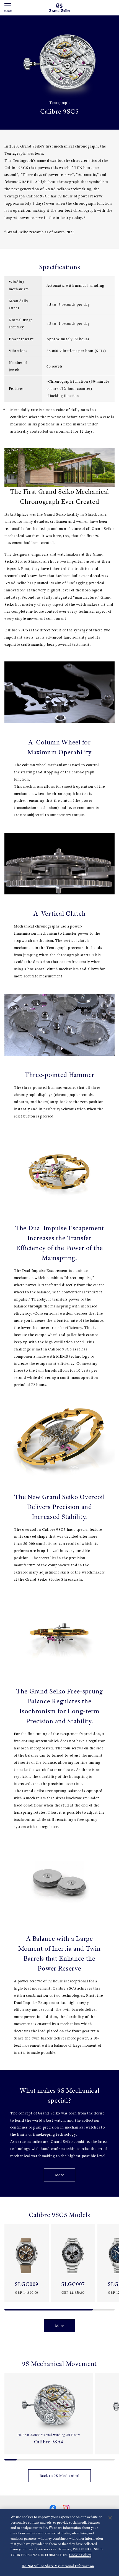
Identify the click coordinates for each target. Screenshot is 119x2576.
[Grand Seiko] (59, 7)
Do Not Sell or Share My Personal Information (58, 2566)
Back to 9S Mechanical (60, 2476)
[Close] (110, 2518)
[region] (59, 2543)
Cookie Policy (80, 2555)
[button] (7, 2265)
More (60, 2175)
